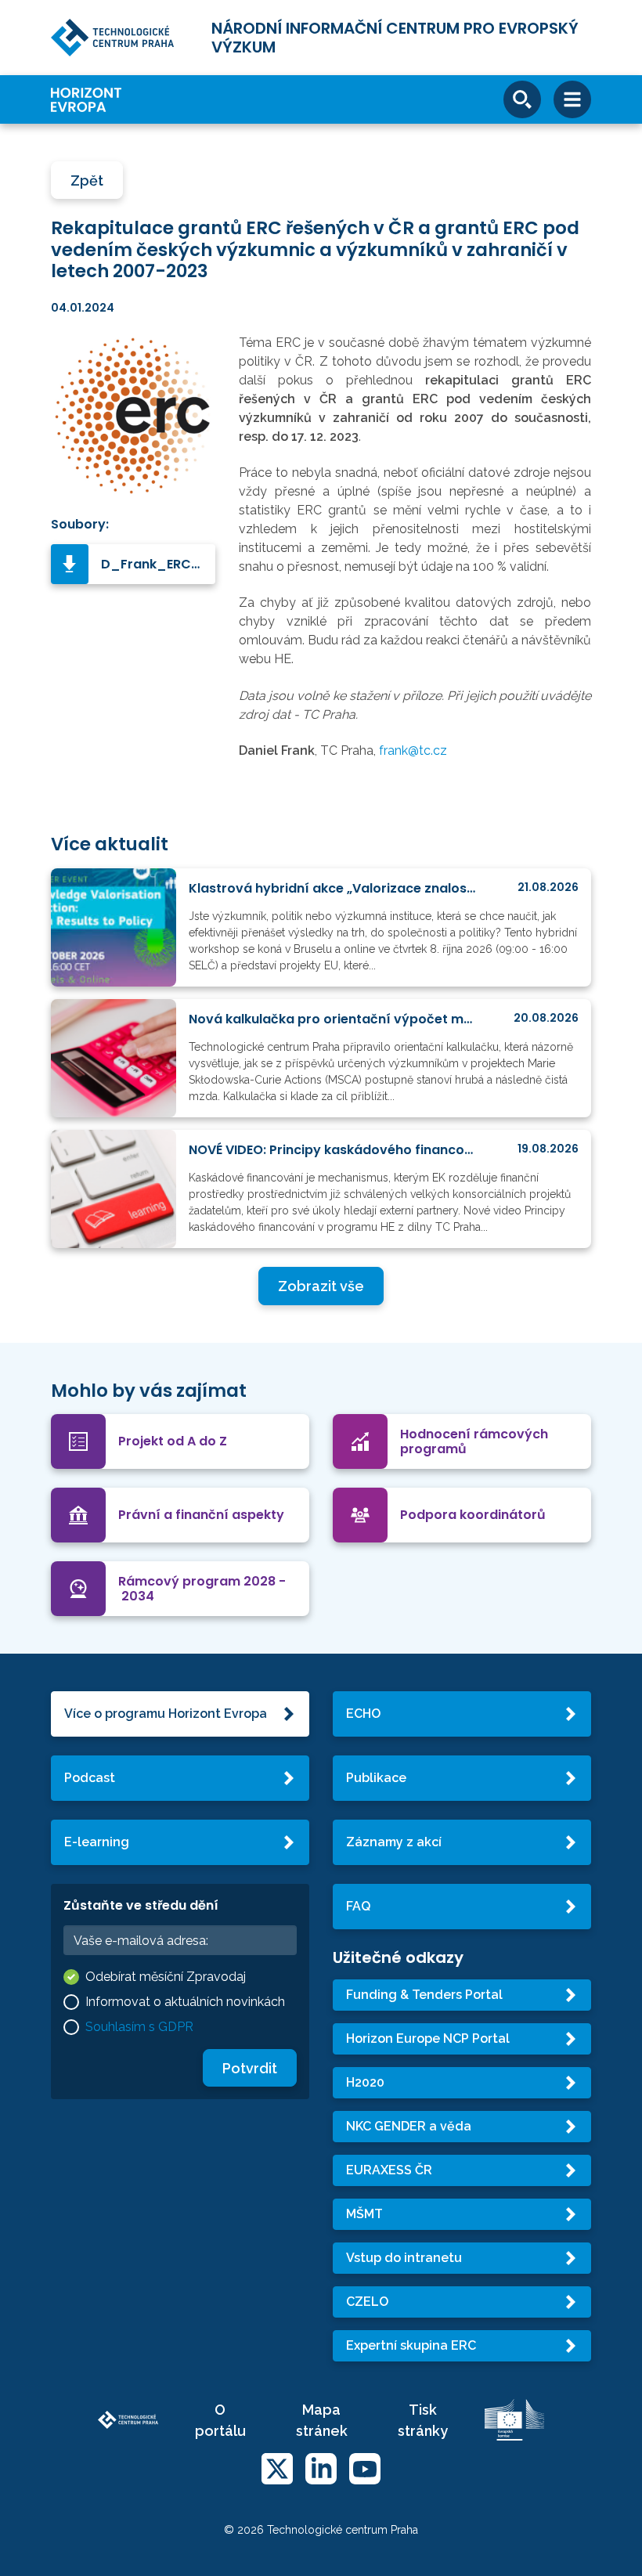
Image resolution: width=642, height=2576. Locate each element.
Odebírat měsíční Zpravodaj (166, 1977)
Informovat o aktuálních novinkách (185, 2002)
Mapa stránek (322, 2420)
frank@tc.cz (413, 750)
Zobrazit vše (321, 1286)
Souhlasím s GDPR (139, 2027)
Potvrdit (250, 2068)
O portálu (220, 2420)
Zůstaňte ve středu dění (141, 1905)
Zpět (87, 180)
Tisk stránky (423, 2420)
